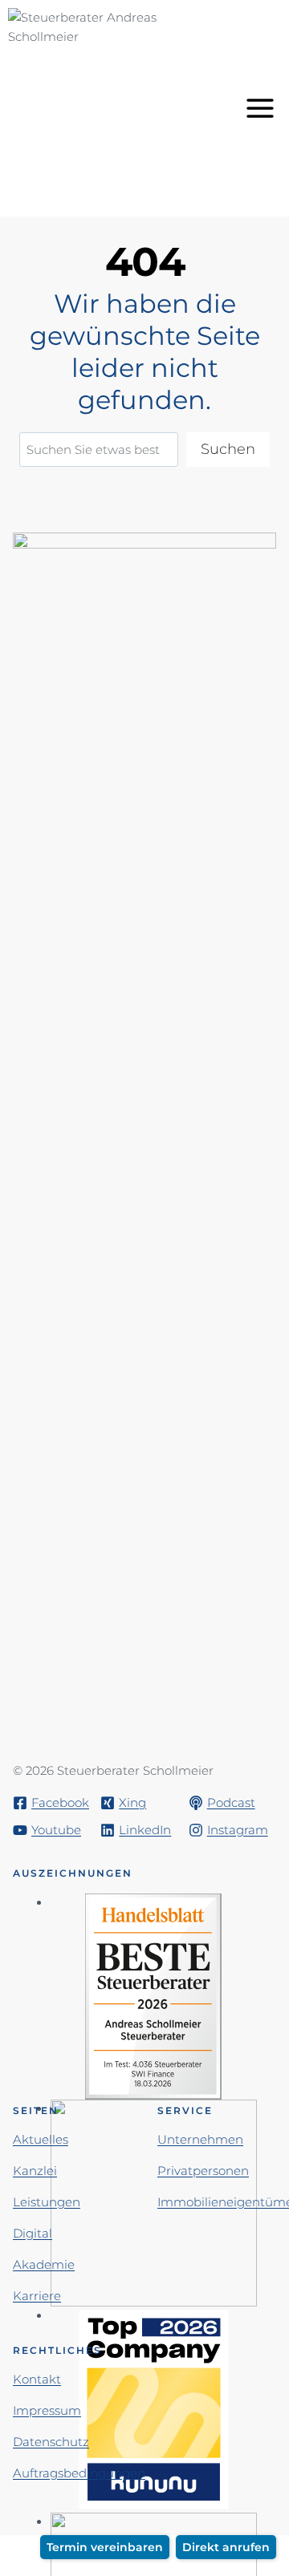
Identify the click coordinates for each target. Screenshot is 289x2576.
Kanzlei (35, 2171)
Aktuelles (41, 2139)
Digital (33, 2233)
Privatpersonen (203, 2171)
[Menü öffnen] (263, 108)
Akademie (44, 2264)
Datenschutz (51, 2442)
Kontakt (37, 2379)
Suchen (228, 449)
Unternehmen (200, 2139)
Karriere (37, 2296)
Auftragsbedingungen (79, 2473)
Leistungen (47, 2202)
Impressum (47, 2410)
